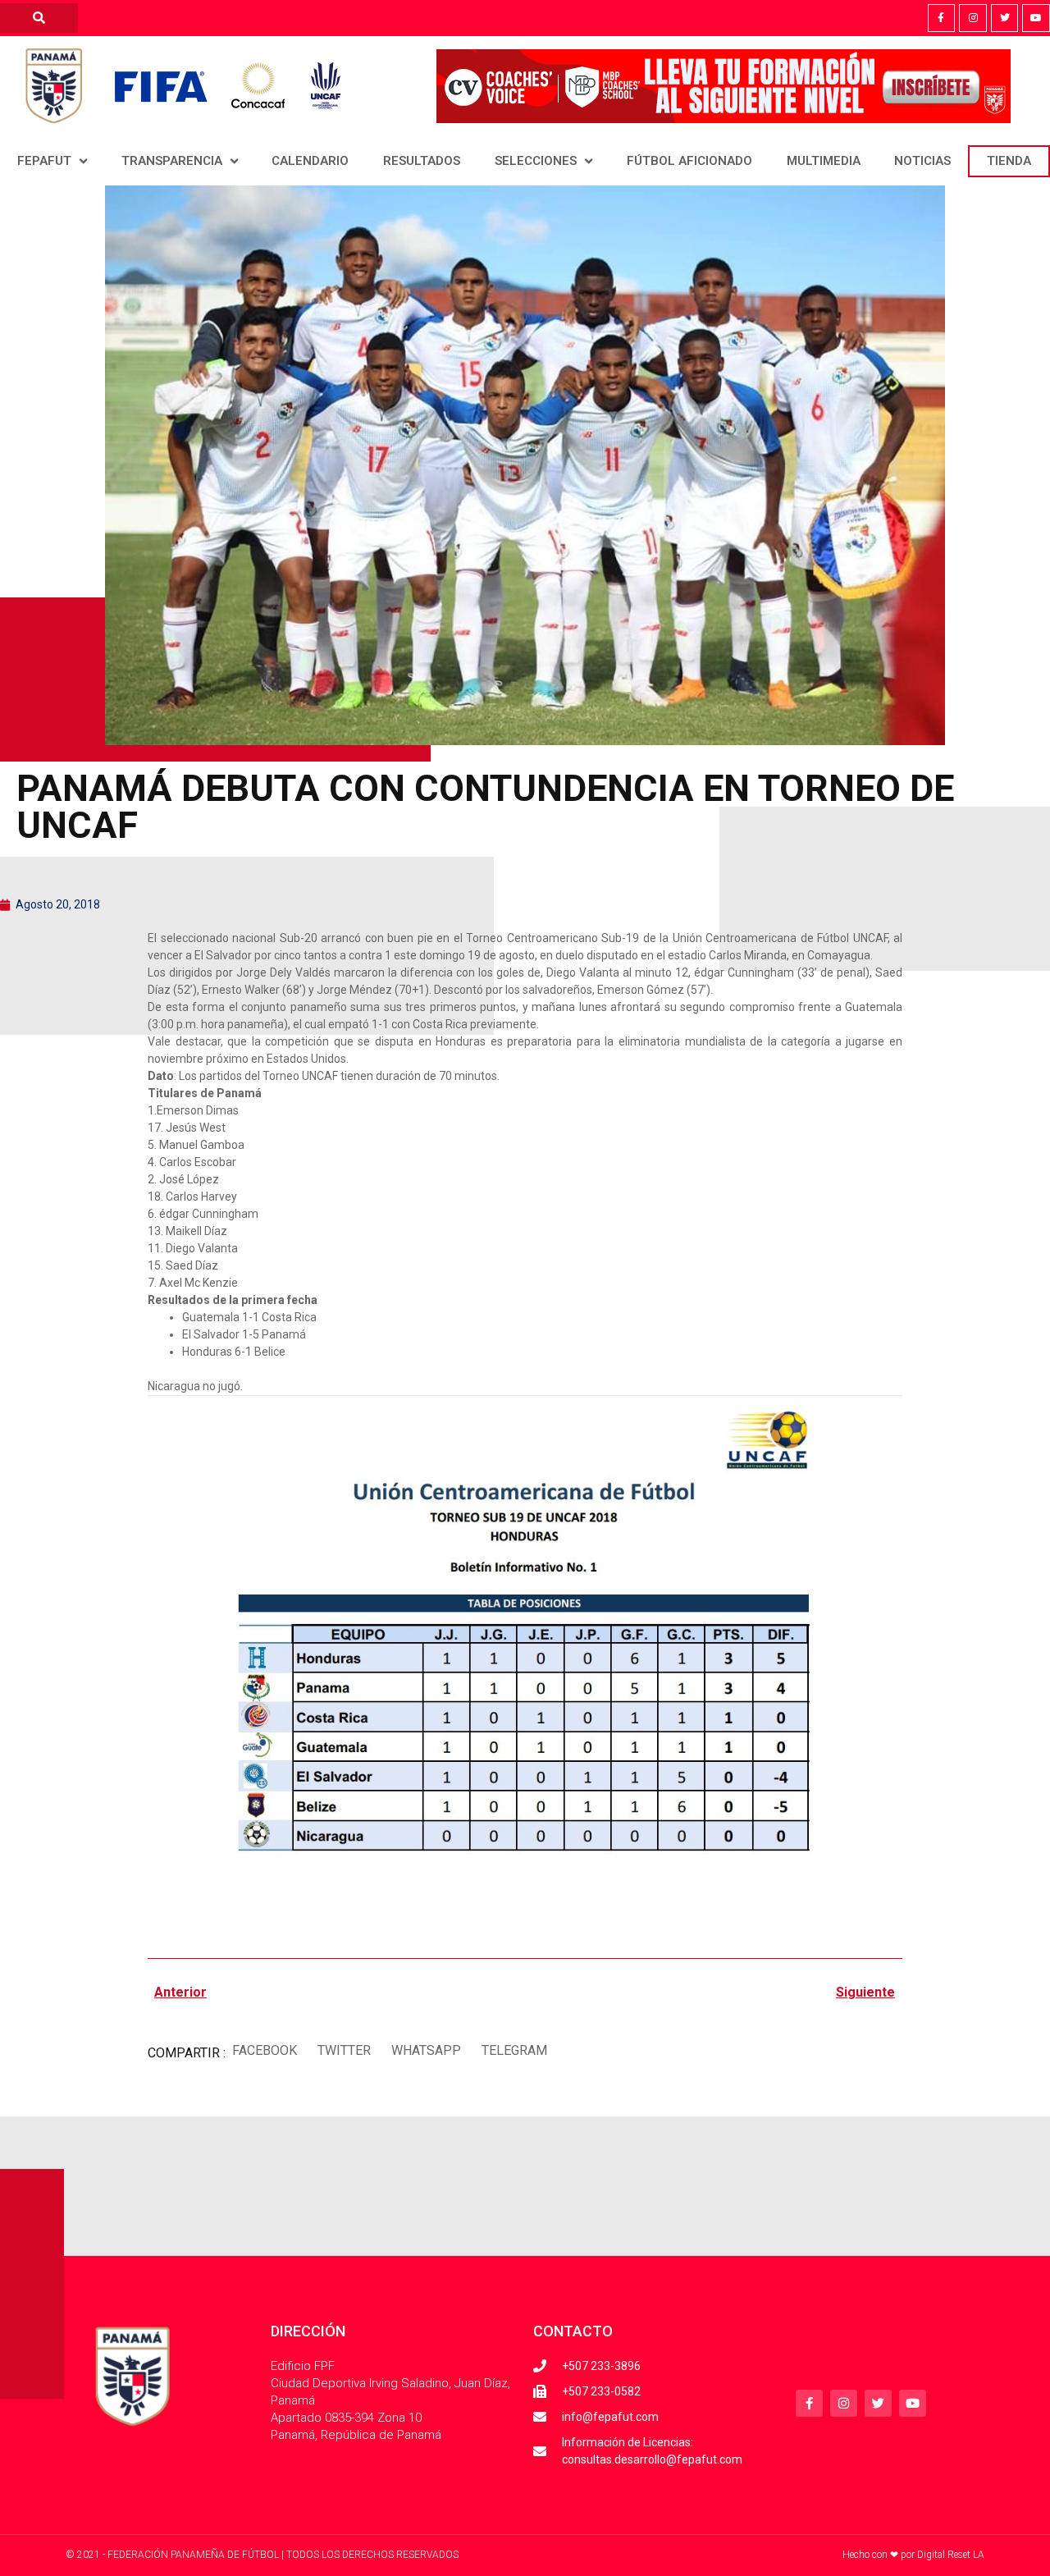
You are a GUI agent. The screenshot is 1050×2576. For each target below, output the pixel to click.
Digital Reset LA (951, 2555)
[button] (264, 2051)
